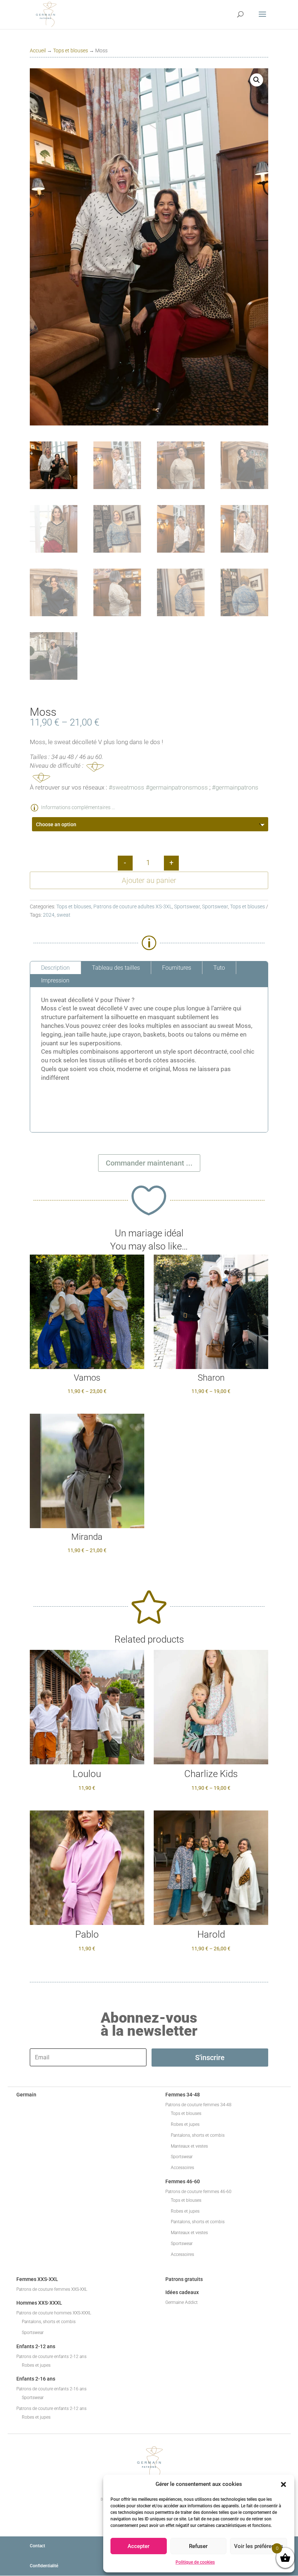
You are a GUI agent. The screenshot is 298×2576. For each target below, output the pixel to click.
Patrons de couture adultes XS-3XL (133, 907)
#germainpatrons (235, 787)
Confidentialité (44, 2566)
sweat (64, 915)
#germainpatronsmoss (177, 787)
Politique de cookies (195, 2562)
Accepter (138, 2546)
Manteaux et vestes (189, 2146)
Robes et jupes (185, 2124)
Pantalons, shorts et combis (198, 2135)
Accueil (38, 51)
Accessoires (182, 2168)
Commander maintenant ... (149, 1163)
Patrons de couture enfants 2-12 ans (51, 2357)
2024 (49, 915)
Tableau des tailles (116, 968)
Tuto (219, 968)
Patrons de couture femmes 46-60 (198, 2192)
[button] (283, 2484)
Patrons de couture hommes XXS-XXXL (54, 2313)
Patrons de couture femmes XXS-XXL (52, 2289)
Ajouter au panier (149, 880)
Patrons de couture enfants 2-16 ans (51, 2389)
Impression (55, 980)
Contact (37, 2546)
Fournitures (177, 968)
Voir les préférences (259, 2546)
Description (55, 968)
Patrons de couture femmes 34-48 (198, 2105)
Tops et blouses (71, 51)
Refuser (198, 2546)
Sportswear (187, 907)
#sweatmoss (126, 787)
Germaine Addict (182, 2302)
